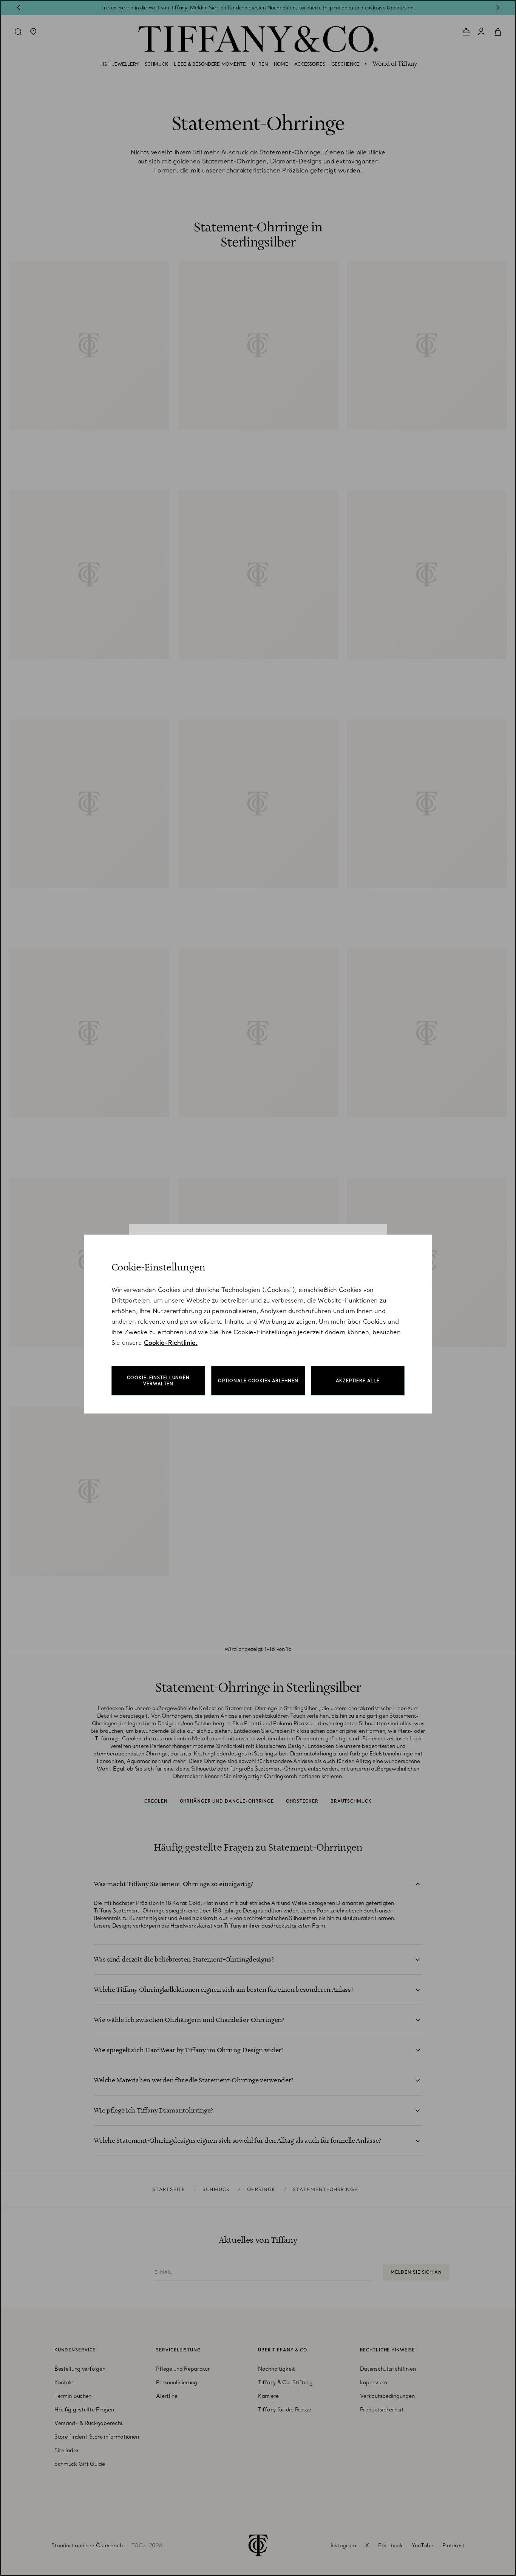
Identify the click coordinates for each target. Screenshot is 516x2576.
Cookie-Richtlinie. (171, 1343)
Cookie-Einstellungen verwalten (158, 1381)
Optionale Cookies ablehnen (258, 1381)
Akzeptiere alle (358, 1381)
